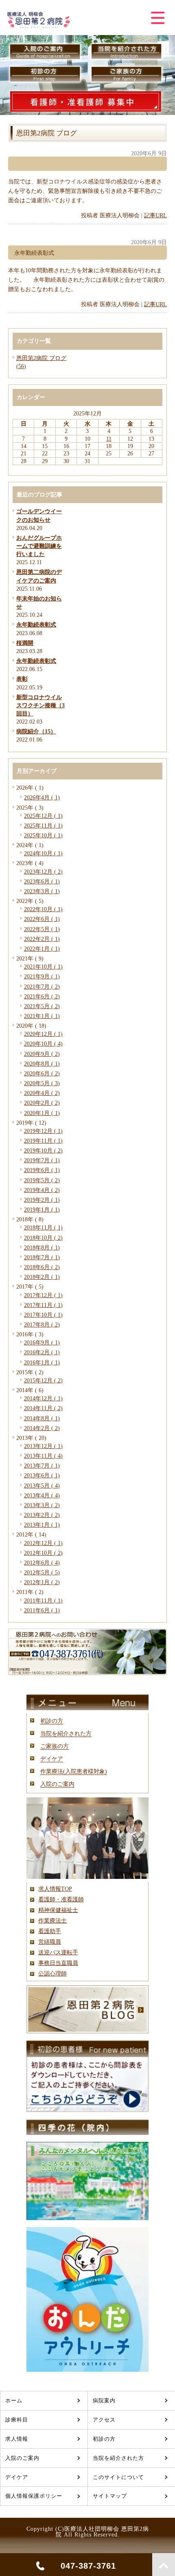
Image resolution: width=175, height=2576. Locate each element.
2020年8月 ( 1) (42, 1064)
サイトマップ (110, 2496)
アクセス (104, 2420)
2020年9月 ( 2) (42, 1054)
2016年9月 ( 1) (42, 1342)
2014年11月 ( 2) (43, 1408)
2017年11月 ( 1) (43, 1305)
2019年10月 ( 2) (43, 1150)
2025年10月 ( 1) (43, 835)
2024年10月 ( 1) (43, 853)
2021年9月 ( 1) (42, 976)
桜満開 (25, 643)
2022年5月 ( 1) (42, 929)
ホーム (14, 2401)
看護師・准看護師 (61, 1899)
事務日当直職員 (58, 1963)
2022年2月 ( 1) (42, 939)
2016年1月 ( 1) (42, 1362)
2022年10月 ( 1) (43, 909)
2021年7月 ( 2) (42, 987)
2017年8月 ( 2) (42, 1324)
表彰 (22, 679)
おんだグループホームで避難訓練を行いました (39, 546)
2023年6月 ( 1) (42, 881)
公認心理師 (52, 1973)
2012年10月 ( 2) (43, 1553)
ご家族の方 (55, 1746)
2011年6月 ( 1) (42, 1610)
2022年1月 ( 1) (42, 949)
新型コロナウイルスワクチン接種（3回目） (40, 705)
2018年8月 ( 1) (42, 1247)
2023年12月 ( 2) (43, 872)
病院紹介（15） (36, 731)
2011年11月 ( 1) (43, 1600)
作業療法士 (52, 1920)
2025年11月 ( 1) (43, 826)
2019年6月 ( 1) (42, 1170)
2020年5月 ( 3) (42, 1083)
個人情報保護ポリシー (34, 2496)
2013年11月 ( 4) (43, 1456)
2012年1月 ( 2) (42, 1582)
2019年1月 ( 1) (42, 1210)
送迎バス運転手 (58, 1952)
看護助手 (50, 1931)
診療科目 (17, 2420)
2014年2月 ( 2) (42, 1428)
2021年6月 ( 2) (42, 996)
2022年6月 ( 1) (42, 919)
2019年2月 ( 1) (42, 1200)
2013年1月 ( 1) (42, 1525)
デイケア (52, 1759)
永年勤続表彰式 (36, 625)
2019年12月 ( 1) (43, 1131)
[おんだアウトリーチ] (87, 2370)
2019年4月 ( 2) (42, 1190)
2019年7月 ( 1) (42, 1160)
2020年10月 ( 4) (43, 1044)
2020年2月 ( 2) (42, 1103)
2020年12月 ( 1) (43, 1034)
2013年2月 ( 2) (42, 1515)
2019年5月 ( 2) (42, 1180)
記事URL (155, 215)
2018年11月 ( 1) (43, 1227)
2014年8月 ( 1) (42, 1418)
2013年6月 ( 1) (42, 1475)
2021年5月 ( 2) (42, 1006)
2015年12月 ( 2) (43, 1380)
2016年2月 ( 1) (42, 1352)
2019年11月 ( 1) (43, 1141)
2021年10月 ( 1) (43, 967)
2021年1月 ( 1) (42, 1016)
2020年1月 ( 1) (42, 1113)
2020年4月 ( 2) (42, 1093)
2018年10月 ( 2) (43, 1238)
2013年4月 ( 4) (42, 1495)
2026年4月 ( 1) (42, 797)
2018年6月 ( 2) (42, 1267)
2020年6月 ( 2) (42, 1073)
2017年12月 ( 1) (43, 1295)
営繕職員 (50, 1942)
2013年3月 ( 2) (42, 1505)
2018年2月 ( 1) (42, 1277)
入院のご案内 (57, 1784)
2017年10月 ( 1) (43, 1315)
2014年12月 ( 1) (43, 1398)
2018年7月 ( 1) (42, 1257)
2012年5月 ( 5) (42, 1572)
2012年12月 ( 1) (43, 1543)
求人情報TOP (55, 1889)
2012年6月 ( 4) (42, 1563)
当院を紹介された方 (66, 1733)
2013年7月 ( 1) (42, 1466)
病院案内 (104, 2401)
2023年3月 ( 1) (42, 891)
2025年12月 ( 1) (43, 816)
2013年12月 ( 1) (43, 1446)
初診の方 (52, 1721)
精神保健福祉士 (58, 1910)
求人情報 (17, 2439)
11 (109, 439)
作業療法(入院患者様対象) (74, 1771)
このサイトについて (118, 2477)
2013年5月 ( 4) (42, 1486)
